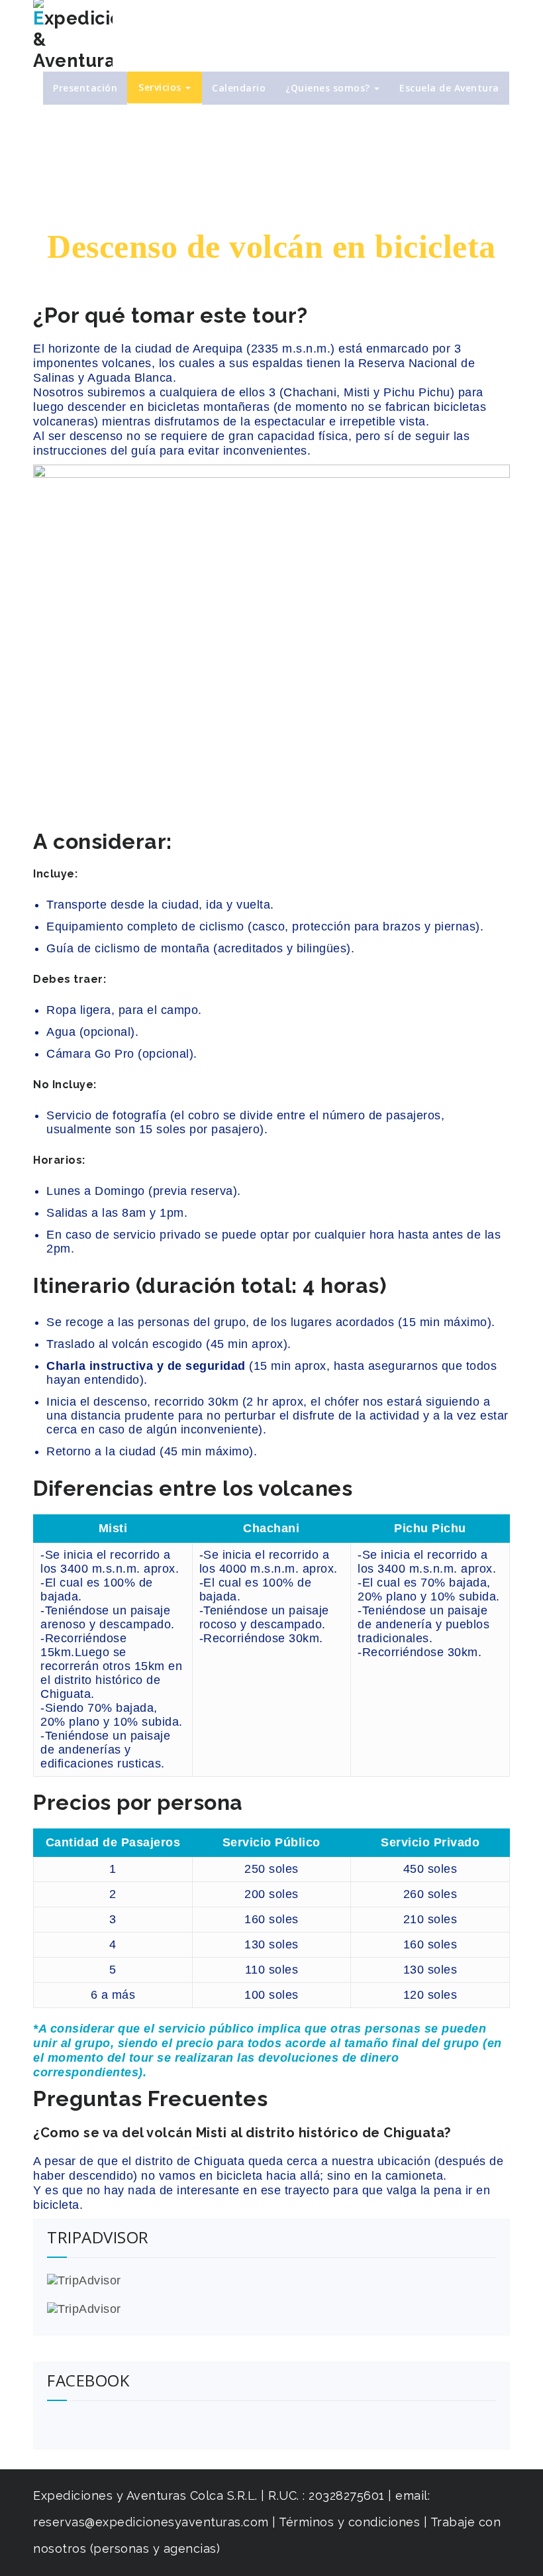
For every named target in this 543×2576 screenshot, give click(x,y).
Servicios (161, 87)
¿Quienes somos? (329, 88)
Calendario (239, 88)
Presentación (85, 88)
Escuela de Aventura (449, 88)
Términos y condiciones (351, 2522)
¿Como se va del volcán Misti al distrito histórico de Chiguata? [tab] (242, 2133)
